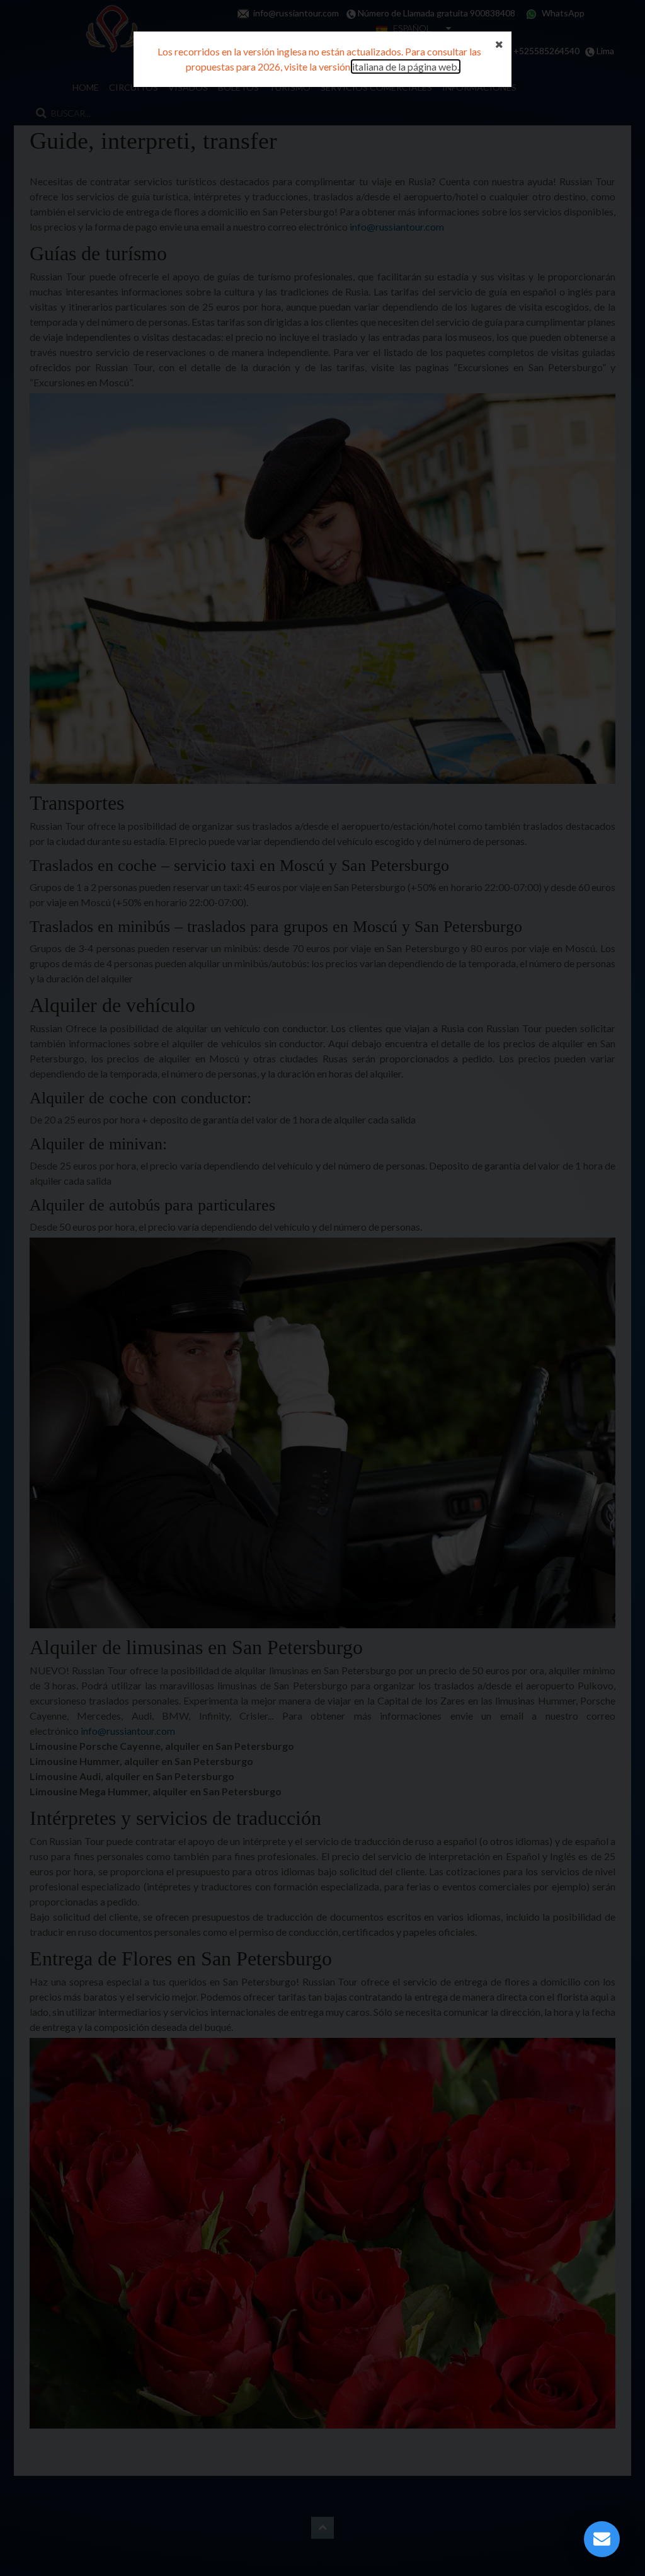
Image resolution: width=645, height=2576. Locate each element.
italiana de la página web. (406, 66)
